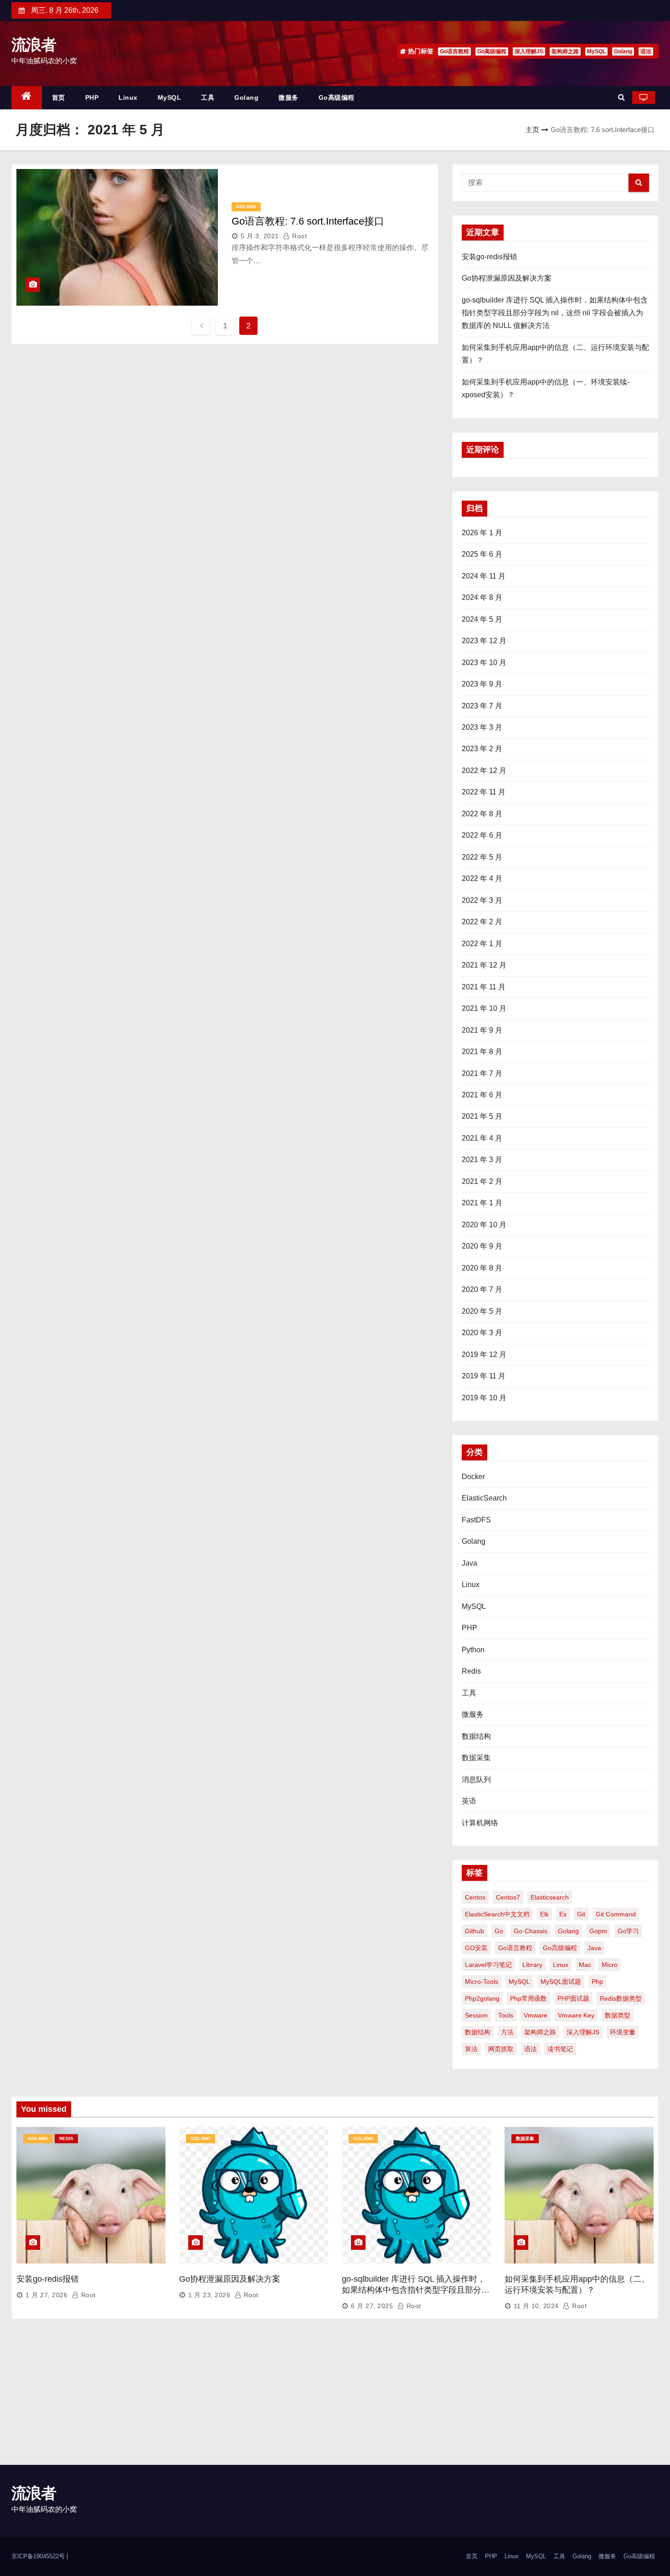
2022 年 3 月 (482, 900)
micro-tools (482, 1982)
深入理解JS (529, 51)
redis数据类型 (621, 1998)
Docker (473, 1477)
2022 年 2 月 (482, 922)
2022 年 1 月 (482, 944)
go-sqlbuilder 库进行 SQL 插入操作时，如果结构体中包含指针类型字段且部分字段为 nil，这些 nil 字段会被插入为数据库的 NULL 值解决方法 (555, 313)
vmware (536, 2015)
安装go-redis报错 (490, 257)
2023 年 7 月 (482, 706)
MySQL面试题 (561, 1982)
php (597, 1982)
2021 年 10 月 (484, 1008)
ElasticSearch (484, 1498)
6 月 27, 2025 (372, 2306)
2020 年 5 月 (482, 1311)
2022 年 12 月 (484, 771)
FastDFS (476, 1520)
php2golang (482, 1998)
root (299, 236)
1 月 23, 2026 (209, 2295)
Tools (506, 2015)
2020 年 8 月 (482, 1268)
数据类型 (618, 2015)
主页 (532, 130)
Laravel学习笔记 (488, 1965)
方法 (507, 2032)
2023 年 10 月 (484, 663)
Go (499, 1931)
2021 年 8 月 (482, 1052)
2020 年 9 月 (482, 1246)
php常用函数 (528, 1998)
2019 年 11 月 (484, 1376)
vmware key (576, 2015)
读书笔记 (560, 2049)
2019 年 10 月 (484, 1398)
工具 (208, 97)
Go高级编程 (492, 51)
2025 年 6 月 (482, 554)
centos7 (508, 1897)
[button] (621, 97)
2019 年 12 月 (484, 1355)
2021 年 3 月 (482, 1160)
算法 (471, 2049)
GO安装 (476, 1948)
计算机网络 (480, 1823)
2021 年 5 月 (482, 1116)
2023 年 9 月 (482, 684)
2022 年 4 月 (482, 878)
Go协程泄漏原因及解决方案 (507, 278)
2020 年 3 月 (482, 1333)
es (563, 1914)
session (476, 2015)
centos (475, 1897)
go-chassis (531, 1931)
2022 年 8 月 (482, 814)
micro (610, 1965)
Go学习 (628, 1931)
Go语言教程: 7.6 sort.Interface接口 (308, 221)
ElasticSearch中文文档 (497, 1914)
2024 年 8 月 (482, 597)
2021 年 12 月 (484, 965)
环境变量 (623, 2032)
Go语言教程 (454, 51)
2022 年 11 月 (484, 792)
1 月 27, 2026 (46, 2295)
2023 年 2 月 (482, 749)
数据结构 (476, 1736)
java (594, 1948)
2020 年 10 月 (484, 1225)
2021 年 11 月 (484, 987)
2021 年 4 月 (482, 1138)
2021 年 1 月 (482, 1203)
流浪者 (33, 45)
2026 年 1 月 (482, 533)
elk (544, 1914)
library (532, 1965)
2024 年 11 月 (484, 576)
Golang (623, 51)
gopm (598, 1931)
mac (585, 1965)
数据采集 (476, 1758)
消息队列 (476, 1780)
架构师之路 (565, 51)
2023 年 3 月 (482, 727)
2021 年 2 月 (482, 1181)
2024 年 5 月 (482, 619)
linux (561, 1965)
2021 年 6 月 (482, 1095)
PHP (92, 97)
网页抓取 (501, 2049)
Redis (471, 1671)
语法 (646, 51)
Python (473, 1650)
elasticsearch (550, 1897)
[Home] (27, 98)
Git (581, 1914)
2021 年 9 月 (482, 1030)
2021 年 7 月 (482, 1073)
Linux (128, 97)
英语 (469, 1801)
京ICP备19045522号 (39, 2556)
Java (469, 1563)
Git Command (616, 1914)
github (474, 1931)
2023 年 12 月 (484, 641)
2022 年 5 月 (482, 857)
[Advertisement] (335, 2397)
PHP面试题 (573, 1998)
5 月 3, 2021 (260, 236)
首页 (59, 97)
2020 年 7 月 (482, 1289)
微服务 (289, 97)
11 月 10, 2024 (536, 2306)
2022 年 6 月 (482, 835)
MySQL (596, 51)
